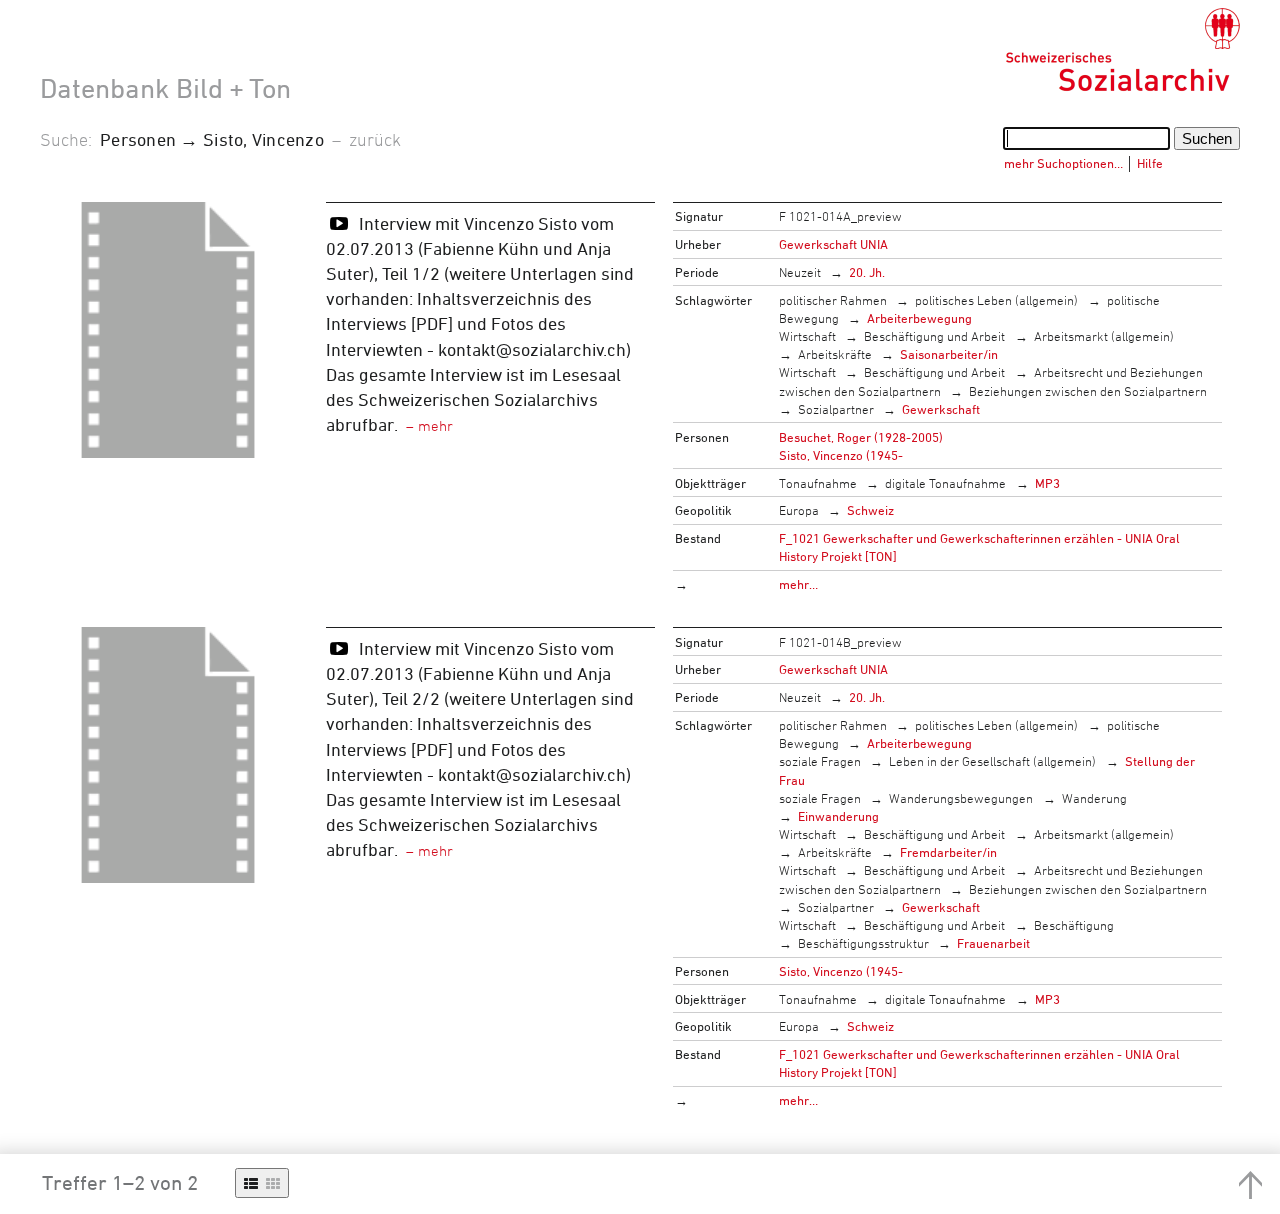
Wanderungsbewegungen (961, 798)
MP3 (1047, 483)
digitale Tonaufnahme (945, 483)
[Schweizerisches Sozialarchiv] (1122, 50)
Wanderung (1094, 798)
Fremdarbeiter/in (948, 852)
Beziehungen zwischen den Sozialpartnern (1088, 391)
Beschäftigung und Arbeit (934, 336)
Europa (799, 510)
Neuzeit (800, 272)
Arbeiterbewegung (919, 318)
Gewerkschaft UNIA (833, 244)
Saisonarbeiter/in (949, 354)
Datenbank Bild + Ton (165, 88)
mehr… (798, 584)
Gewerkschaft (941, 409)
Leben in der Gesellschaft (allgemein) (992, 761)
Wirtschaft (807, 336)
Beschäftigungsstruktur (863, 943)
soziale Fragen (820, 761)
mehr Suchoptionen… (1063, 163)
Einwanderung (838, 816)
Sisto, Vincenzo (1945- (841, 455)
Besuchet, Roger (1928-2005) (861, 437)
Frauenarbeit (993, 943)
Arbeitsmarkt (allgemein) (1104, 336)
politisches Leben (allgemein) (996, 300)
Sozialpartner (836, 409)
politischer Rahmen (833, 300)
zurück (375, 139)
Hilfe (1150, 163)
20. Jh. (867, 272)
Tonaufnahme (818, 483)
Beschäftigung (1074, 925)
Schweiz (870, 510)
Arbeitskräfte (835, 354)
